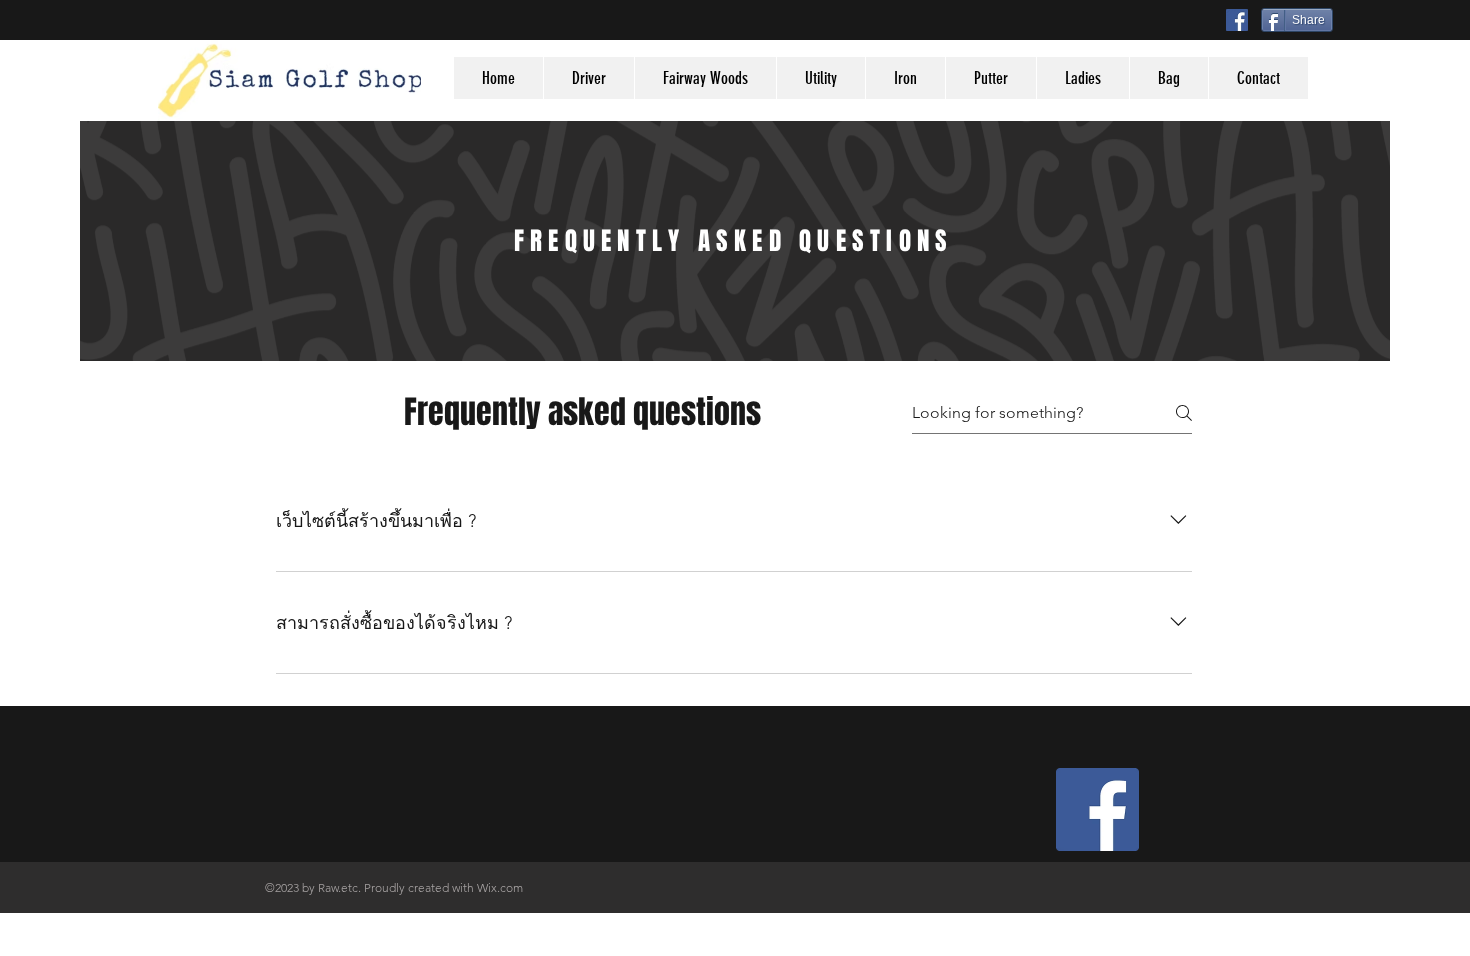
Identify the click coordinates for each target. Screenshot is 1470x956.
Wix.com (500, 887)
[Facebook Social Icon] (1237, 20)
